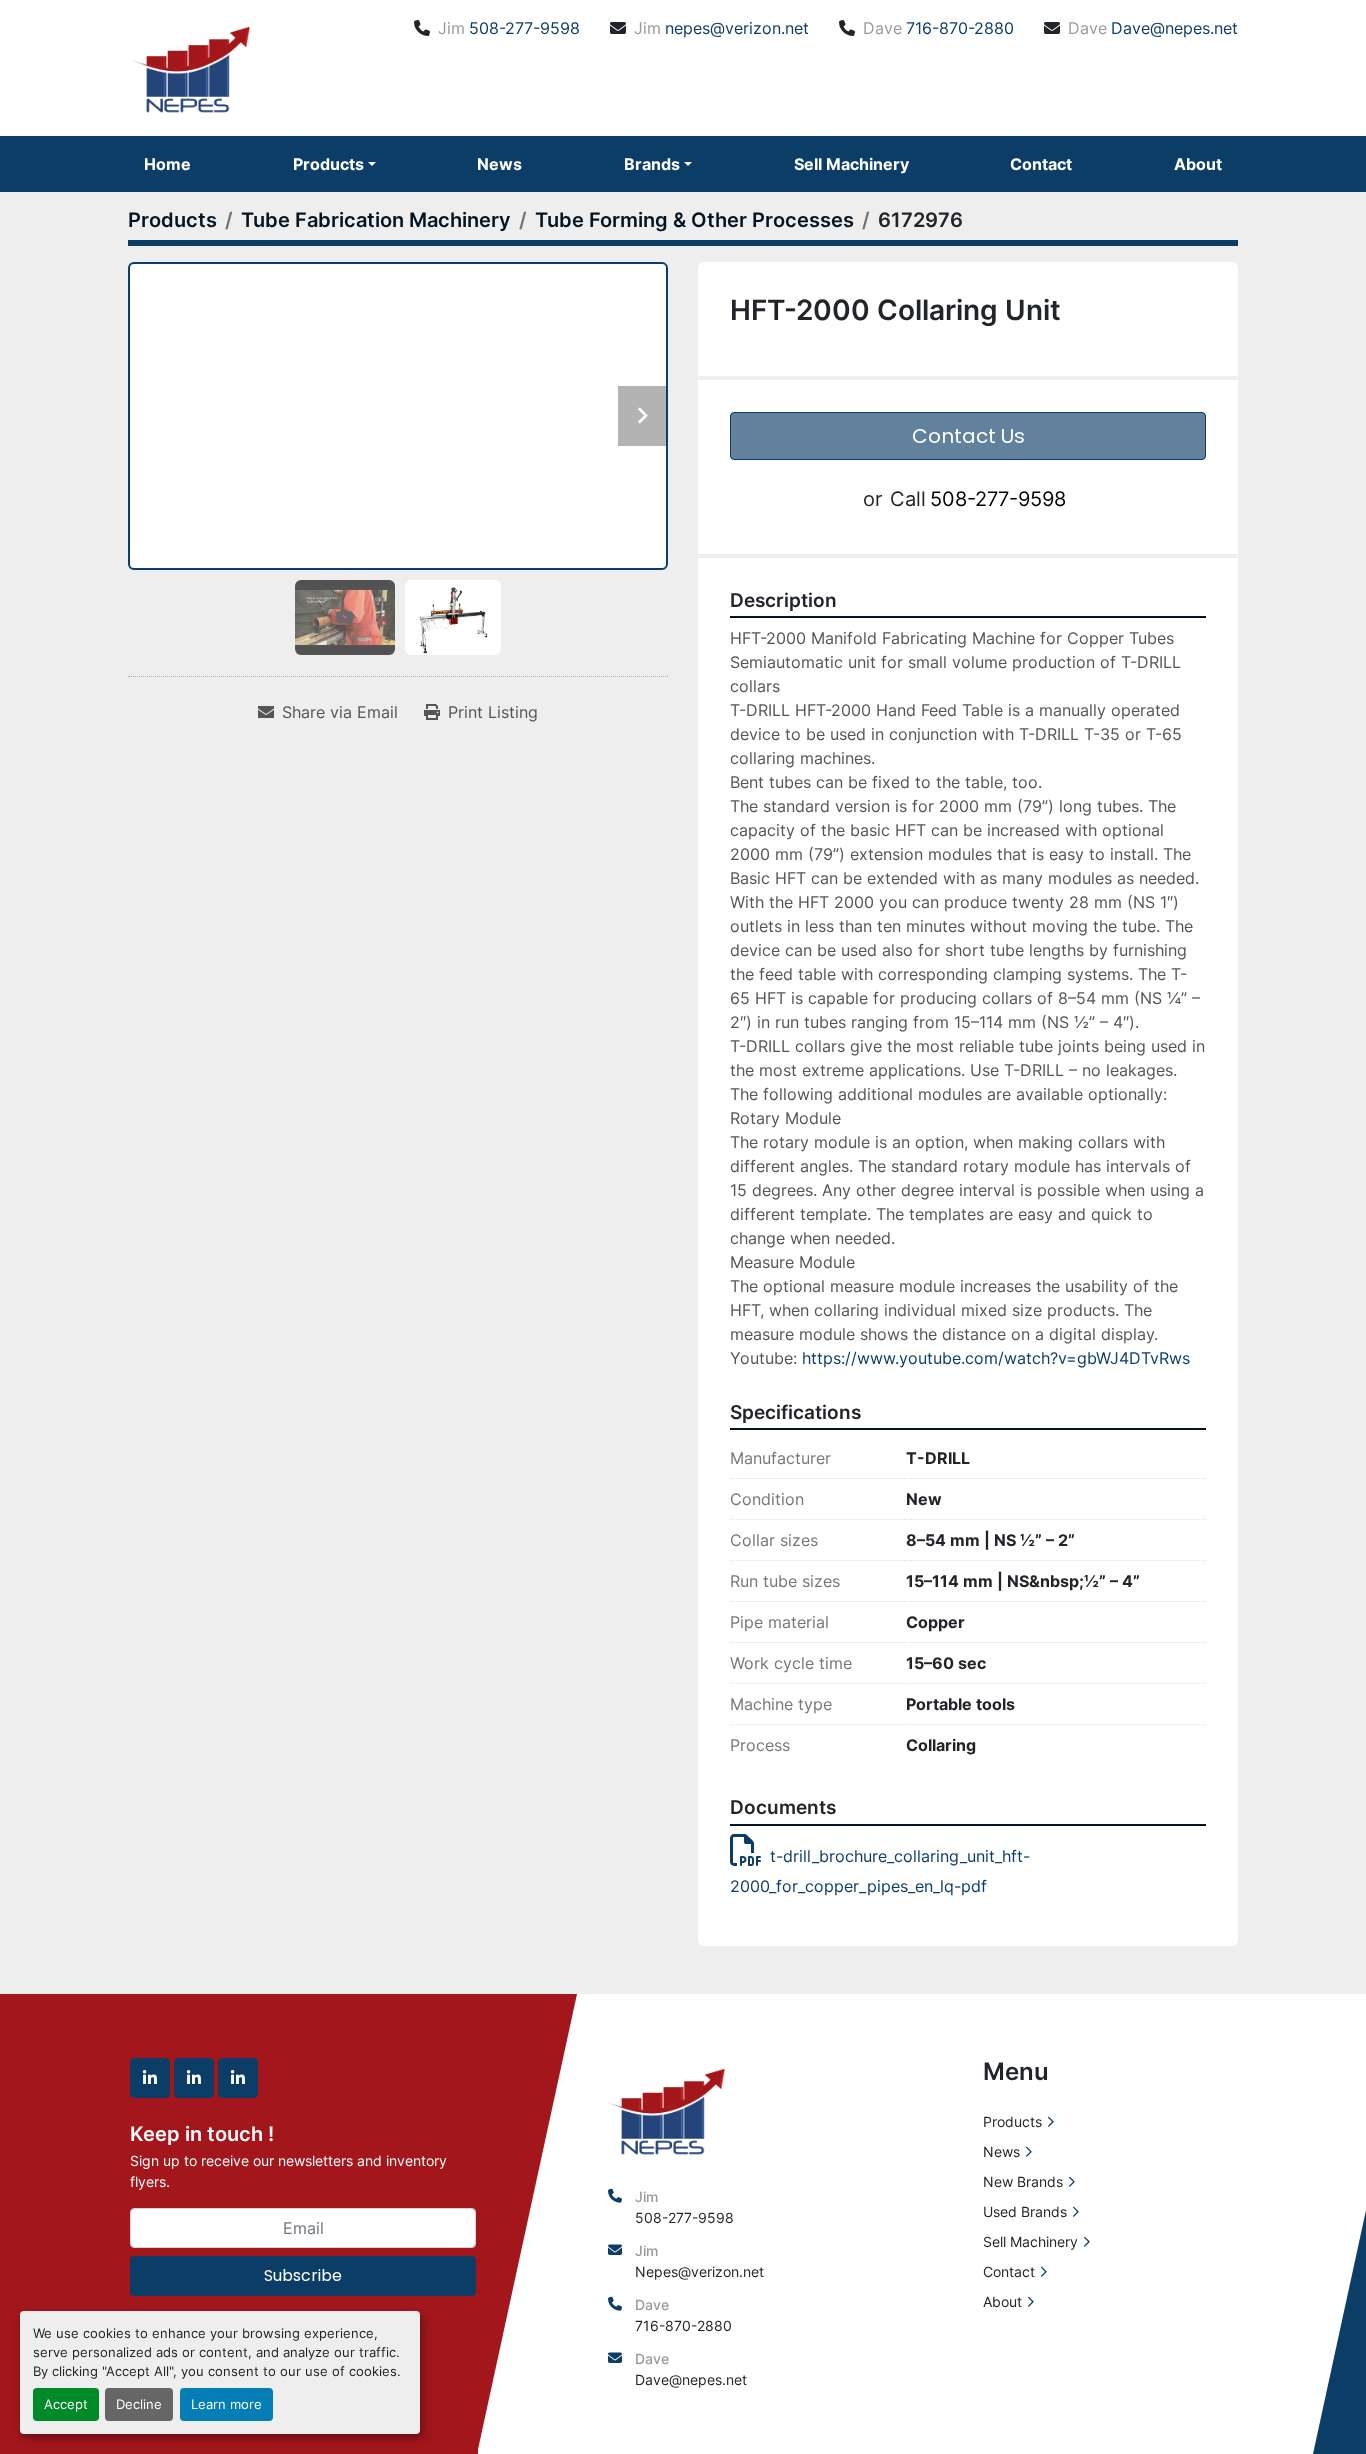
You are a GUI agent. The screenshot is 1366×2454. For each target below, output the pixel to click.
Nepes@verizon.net (699, 2271)
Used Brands (1025, 2211)
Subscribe (303, 2275)
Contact (1041, 164)
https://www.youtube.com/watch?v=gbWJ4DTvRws (996, 1358)
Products (328, 164)
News (499, 164)
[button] (334, 164)
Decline (139, 2404)
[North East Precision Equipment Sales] (666, 2108)
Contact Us (968, 436)
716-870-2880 (960, 28)
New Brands (1023, 2181)
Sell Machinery (851, 164)
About (1198, 164)
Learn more (226, 2404)
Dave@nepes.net (1174, 28)
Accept (66, 2404)
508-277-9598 (524, 28)
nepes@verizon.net (737, 28)
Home (167, 164)
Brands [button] (652, 164)
